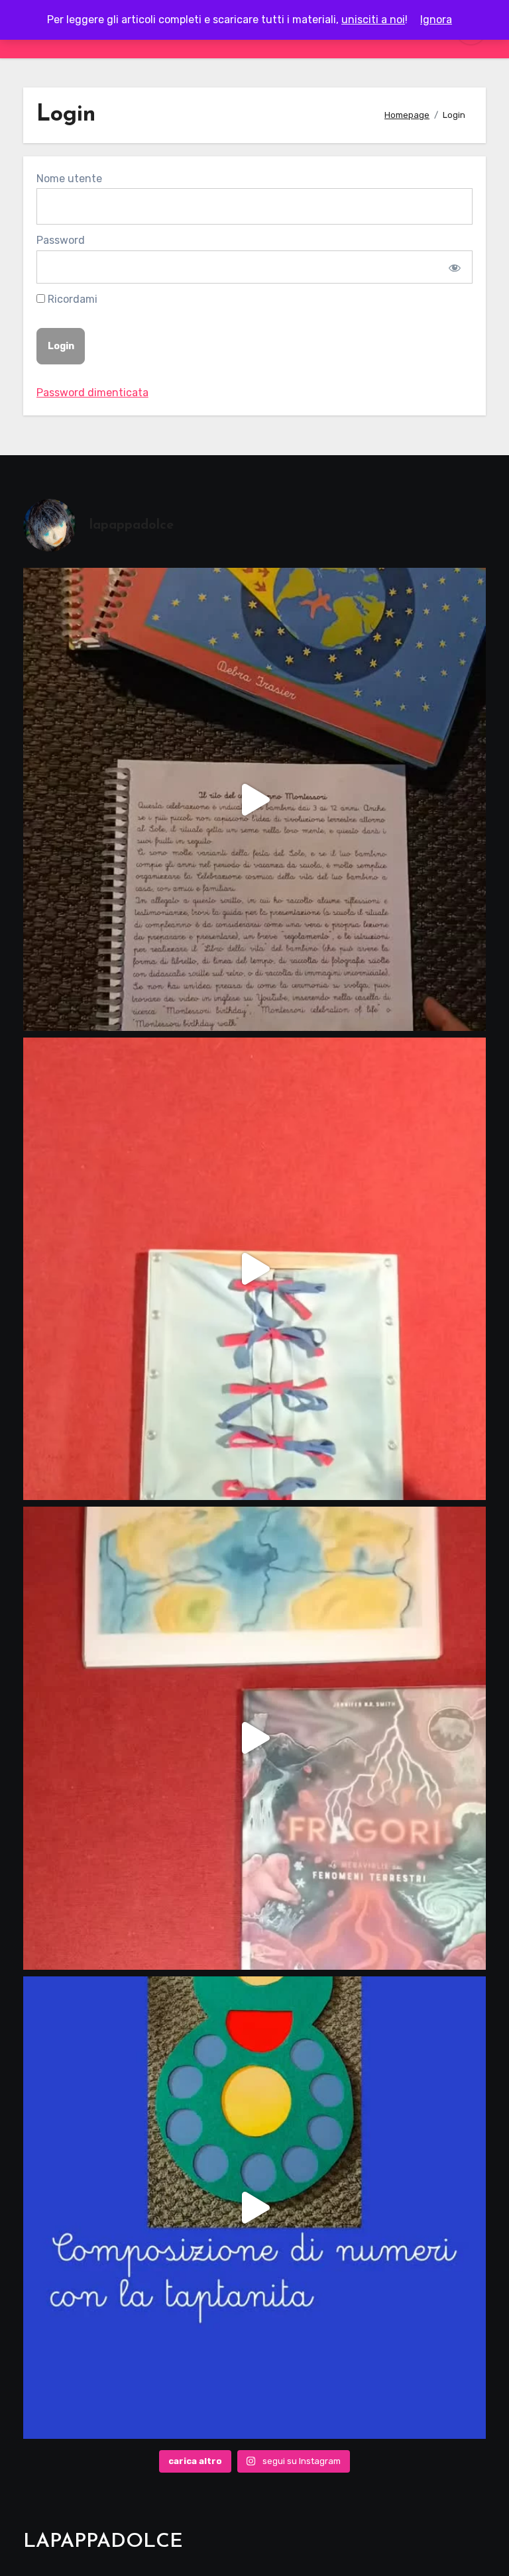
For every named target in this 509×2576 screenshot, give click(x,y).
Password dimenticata (92, 393)
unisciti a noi (373, 20)
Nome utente (69, 179)
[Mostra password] (454, 267)
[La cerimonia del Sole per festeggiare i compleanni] (254, 799)
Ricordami (71, 299)
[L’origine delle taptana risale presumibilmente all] (254, 2208)
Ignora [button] (436, 20)
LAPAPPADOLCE (103, 2542)
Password (61, 240)
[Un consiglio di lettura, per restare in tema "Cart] (254, 1738)
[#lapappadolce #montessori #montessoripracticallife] (254, 1269)
